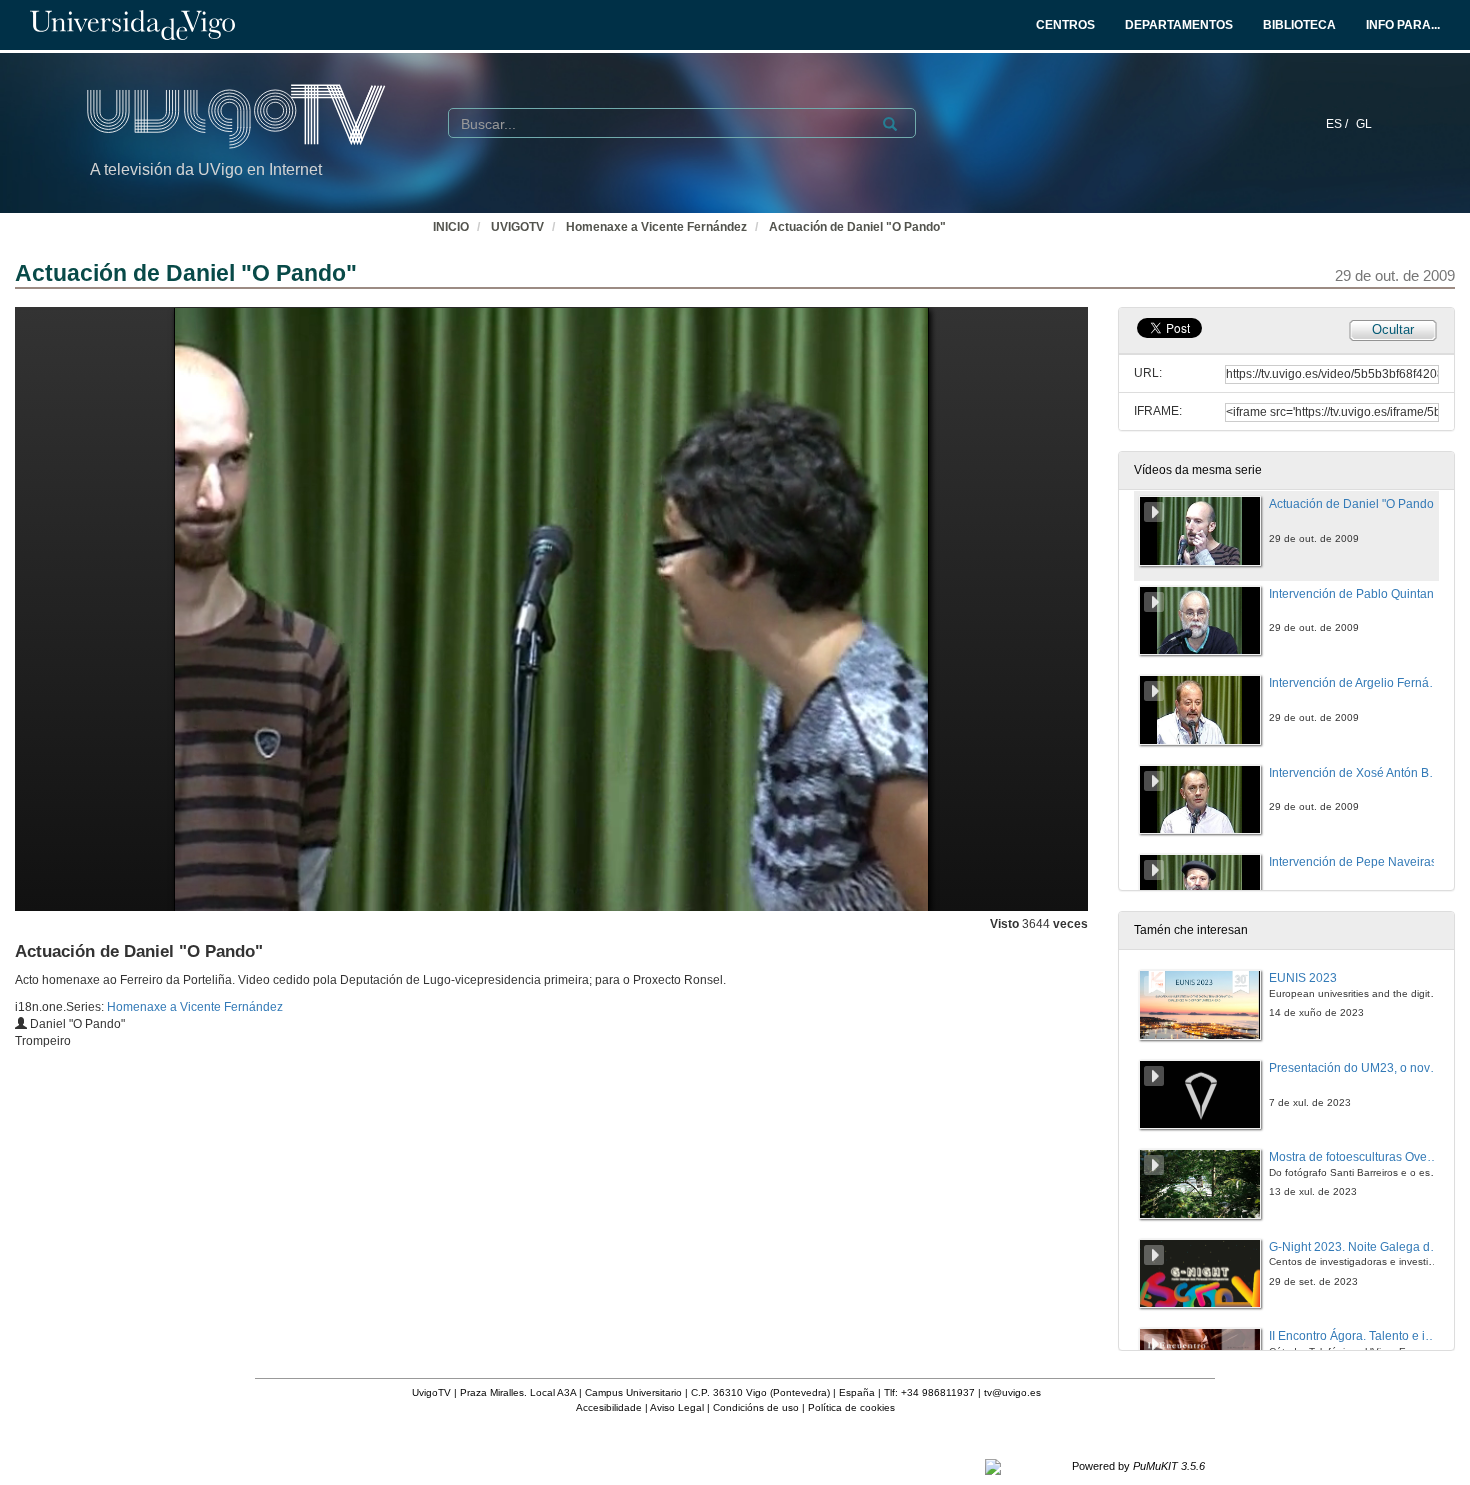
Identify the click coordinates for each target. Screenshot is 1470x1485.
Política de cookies (851, 1407)
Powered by (1138, 1466)
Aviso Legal (677, 1407)
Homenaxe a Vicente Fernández (656, 227)
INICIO (451, 227)
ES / (1338, 124)
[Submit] (890, 124)
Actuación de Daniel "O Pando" (857, 227)
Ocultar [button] (1393, 329)
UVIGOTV (517, 227)
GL (1364, 124)
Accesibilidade (609, 1407)
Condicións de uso (756, 1407)
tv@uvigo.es (1012, 1392)
